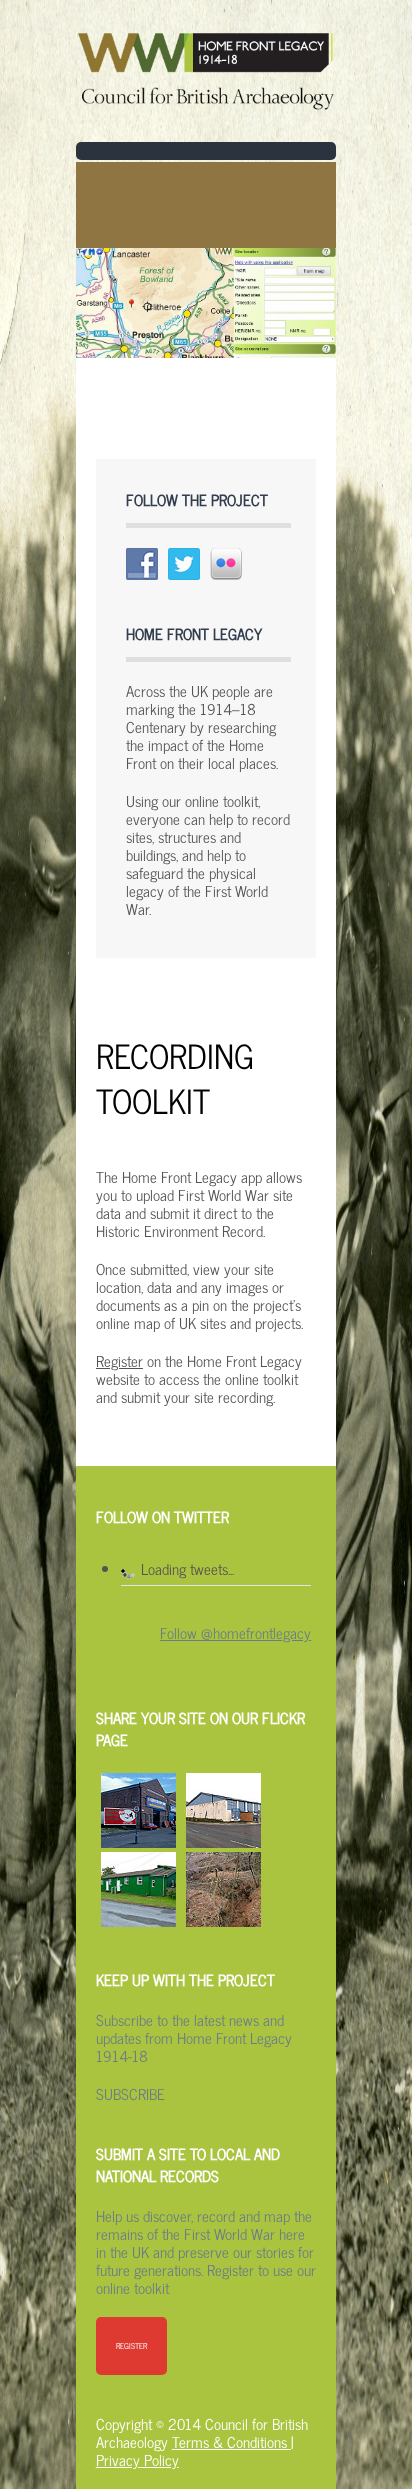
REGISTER (131, 2346)
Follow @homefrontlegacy (235, 1633)
